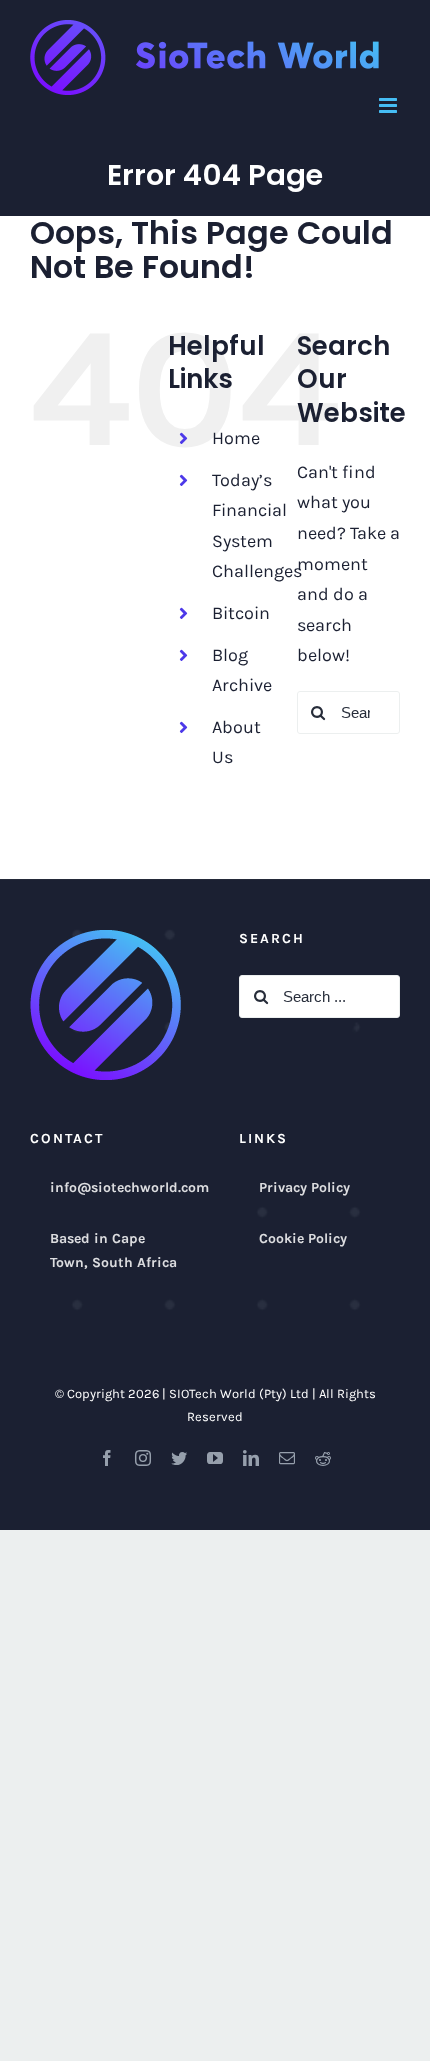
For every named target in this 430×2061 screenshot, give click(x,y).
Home (236, 438)
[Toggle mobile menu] (389, 105)
